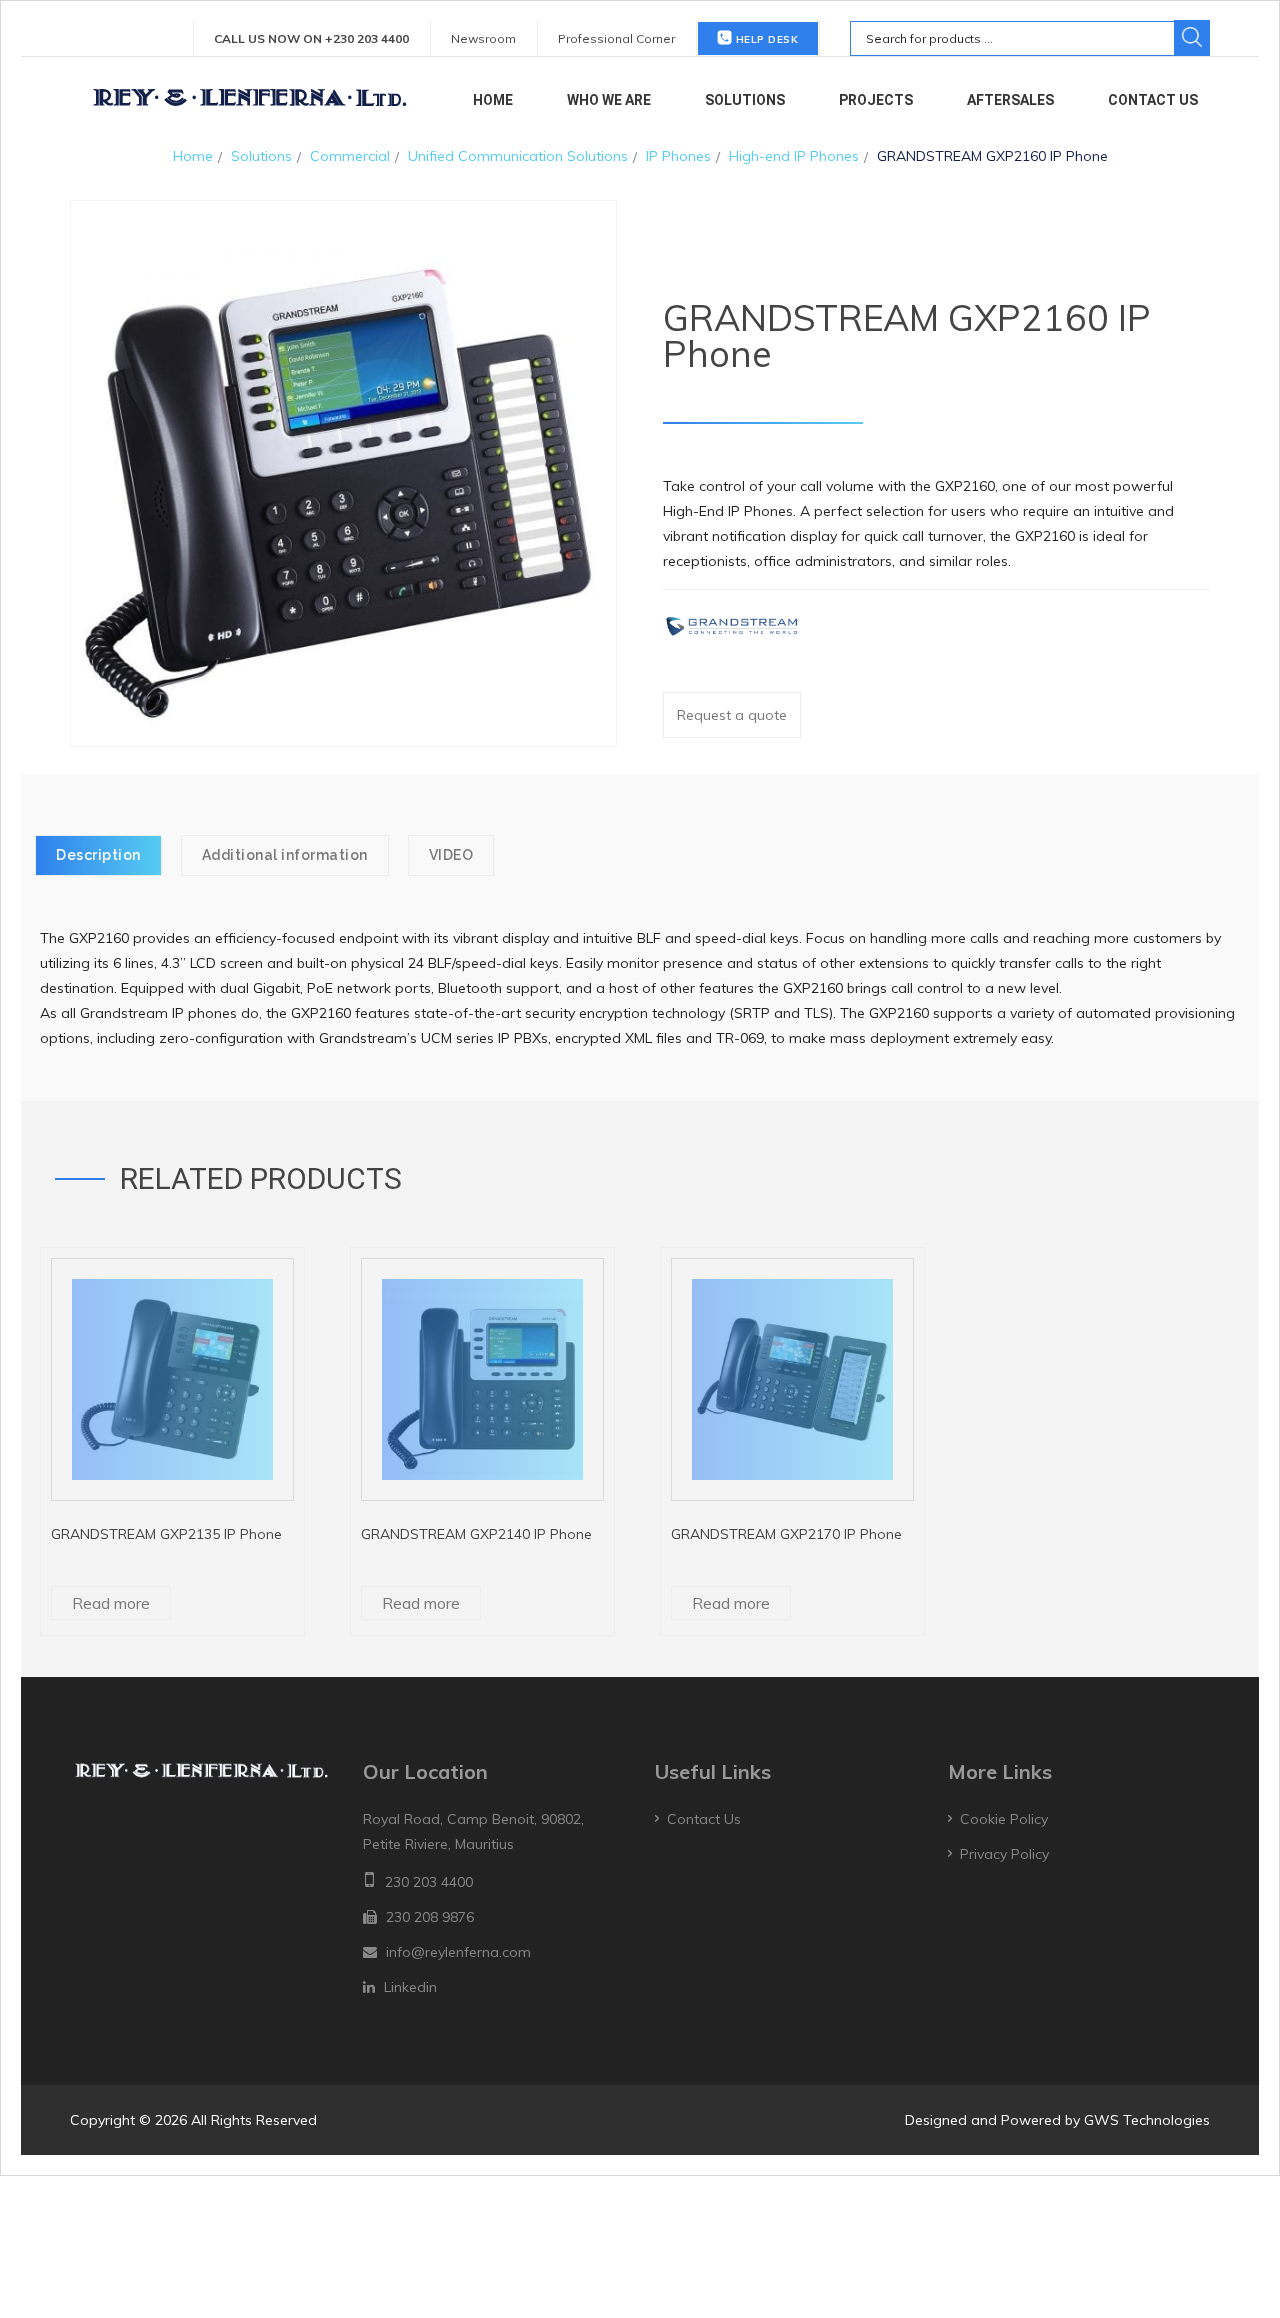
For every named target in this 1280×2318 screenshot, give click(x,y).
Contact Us (1153, 100)
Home (493, 100)
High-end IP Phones (794, 156)
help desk (765, 39)
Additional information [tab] (285, 855)
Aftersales (1010, 100)
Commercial (350, 156)
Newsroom (483, 38)
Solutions (745, 100)
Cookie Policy (1004, 1819)
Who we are (609, 100)
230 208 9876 (430, 1917)
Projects (876, 100)
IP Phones (678, 156)
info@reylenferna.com (458, 1952)
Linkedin (410, 1987)
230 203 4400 (429, 1882)
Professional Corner (616, 38)
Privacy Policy (1004, 1854)
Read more (111, 1603)
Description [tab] (98, 855)
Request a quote (732, 715)
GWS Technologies (1147, 2120)
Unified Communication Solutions (518, 156)
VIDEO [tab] (451, 855)
